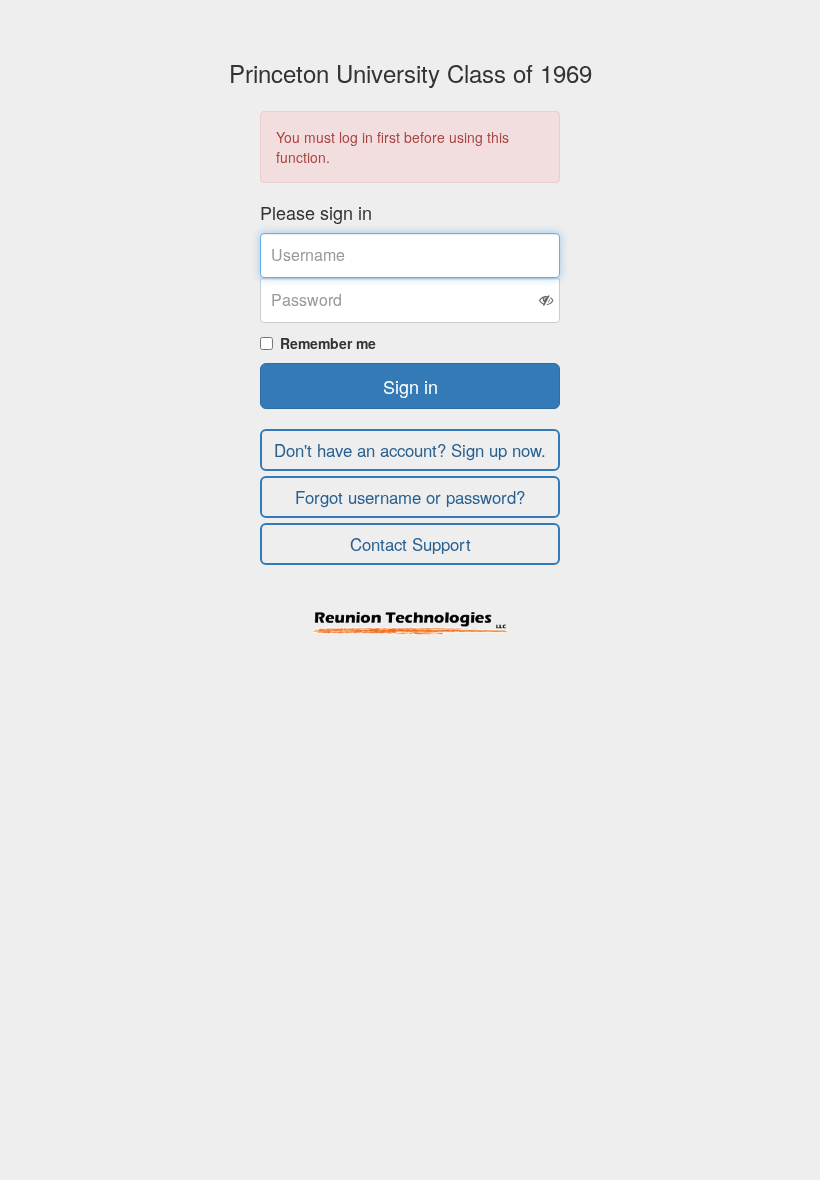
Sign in (410, 386)
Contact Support (410, 544)
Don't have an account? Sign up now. (410, 450)
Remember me (328, 343)
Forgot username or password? (410, 497)
